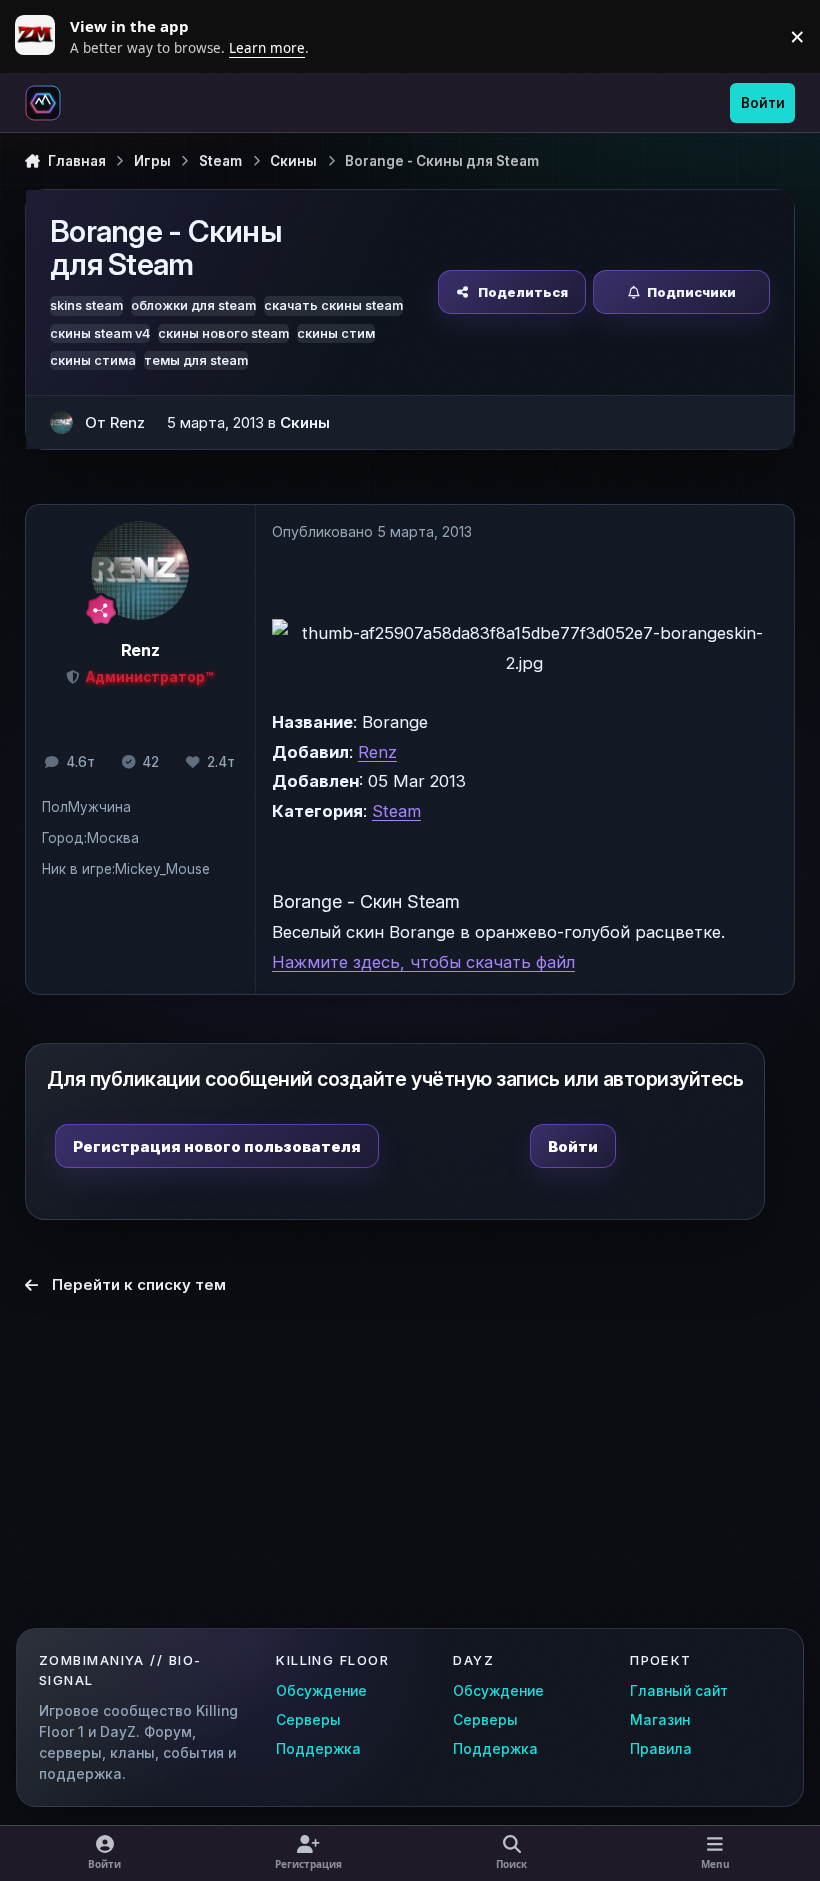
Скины (305, 422)
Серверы (308, 1720)
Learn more (40, 36)
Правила (661, 1749)
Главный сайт (679, 1691)
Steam (396, 811)
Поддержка (318, 1749)
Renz (377, 752)
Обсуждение (321, 1691)
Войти (573, 1146)
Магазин (660, 1720)
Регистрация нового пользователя (217, 1146)
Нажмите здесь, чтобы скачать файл (423, 962)
